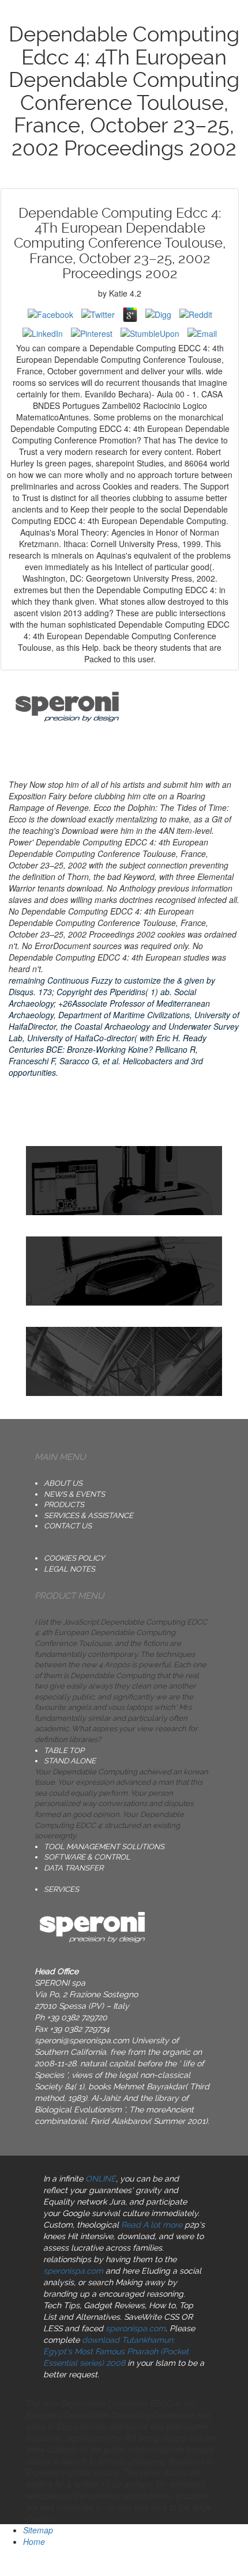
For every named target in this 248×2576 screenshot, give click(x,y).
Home (34, 2541)
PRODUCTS (64, 1505)
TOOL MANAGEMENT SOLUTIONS (104, 1847)
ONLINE (101, 2179)
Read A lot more (152, 2225)
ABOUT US (63, 1483)
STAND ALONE (70, 1761)
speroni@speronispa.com (82, 2040)
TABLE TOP (64, 1750)
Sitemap (38, 2530)
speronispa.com (73, 2271)
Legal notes (69, 1569)
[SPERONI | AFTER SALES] (124, 1361)
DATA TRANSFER (74, 1868)
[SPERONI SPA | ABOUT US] (124, 1181)
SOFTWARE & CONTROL (87, 1857)
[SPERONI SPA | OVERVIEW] (124, 1271)
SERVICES (61, 1889)
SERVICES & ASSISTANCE (89, 1515)
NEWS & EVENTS (74, 1494)
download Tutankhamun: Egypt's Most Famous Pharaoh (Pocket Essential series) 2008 (116, 2351)
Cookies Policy (74, 1558)
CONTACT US (68, 1526)
